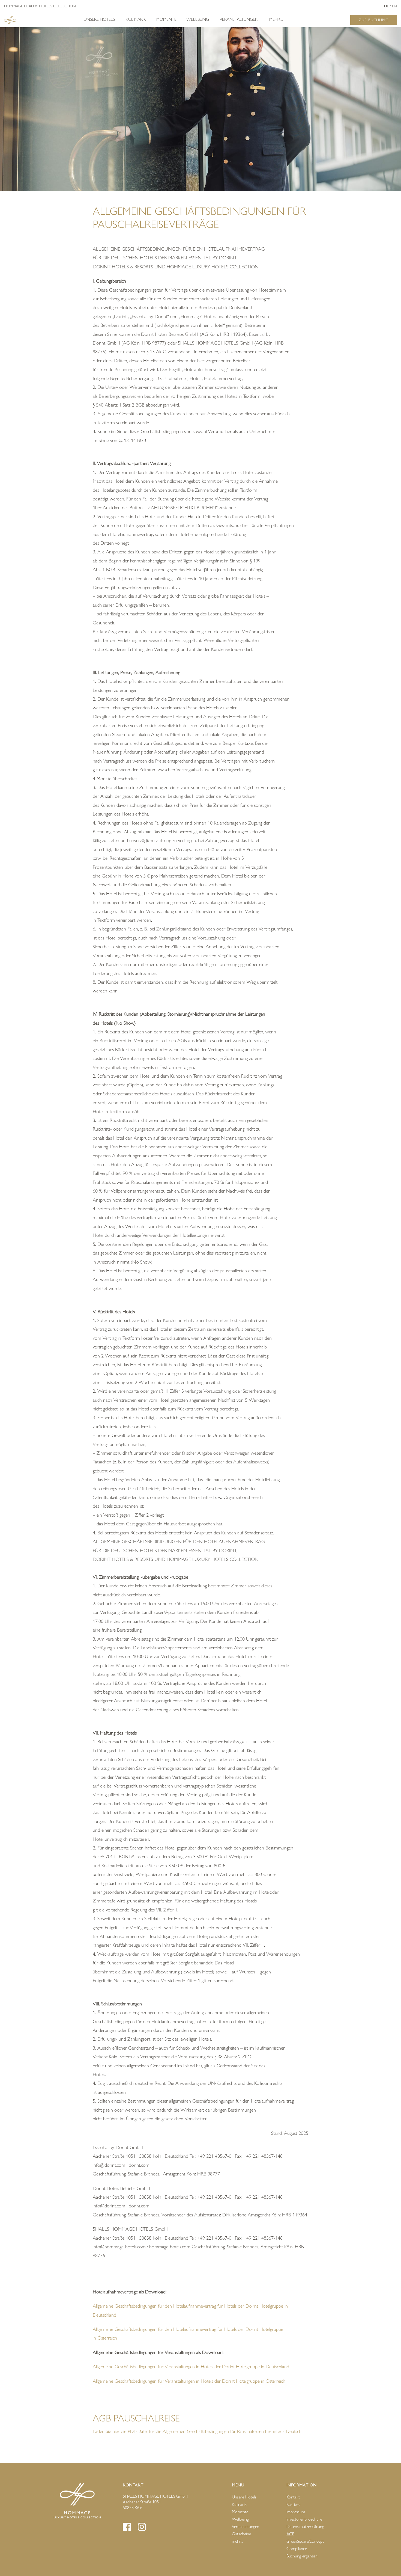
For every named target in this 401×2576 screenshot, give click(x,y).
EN (394, 6)
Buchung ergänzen (302, 2556)
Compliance (297, 2549)
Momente (166, 19)
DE (386, 6)
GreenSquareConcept (305, 2541)
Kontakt (293, 2497)
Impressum (296, 2512)
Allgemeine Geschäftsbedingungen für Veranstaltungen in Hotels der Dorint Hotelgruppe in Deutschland (191, 2367)
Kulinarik (136, 19)
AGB (290, 2534)
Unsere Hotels (99, 19)
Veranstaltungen (239, 19)
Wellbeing (198, 19)
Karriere (293, 2504)
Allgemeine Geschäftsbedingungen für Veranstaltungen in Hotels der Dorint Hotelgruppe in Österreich (189, 2381)
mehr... (276, 19)
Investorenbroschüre (304, 2519)
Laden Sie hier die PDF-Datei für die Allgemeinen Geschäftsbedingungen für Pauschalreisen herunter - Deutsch (197, 2431)
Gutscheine (241, 2534)
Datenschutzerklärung (305, 2526)
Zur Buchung (374, 20)
